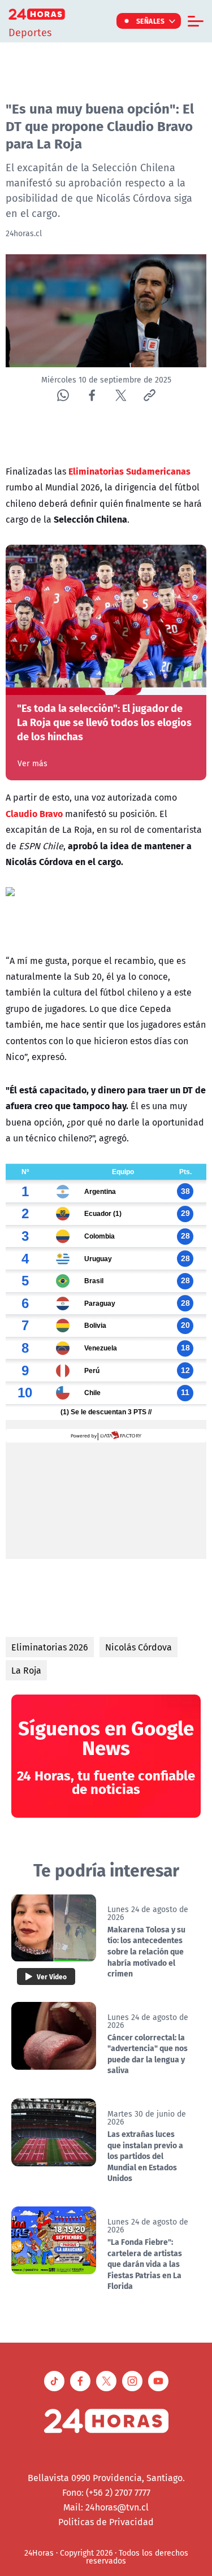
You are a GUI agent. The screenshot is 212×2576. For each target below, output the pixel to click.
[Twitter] (121, 395)
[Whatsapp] (63, 395)
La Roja (26, 1670)
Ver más (33, 763)
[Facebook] (92, 395)
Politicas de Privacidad (106, 2522)
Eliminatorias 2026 (50, 1647)
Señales (151, 21)
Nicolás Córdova (139, 1647)
